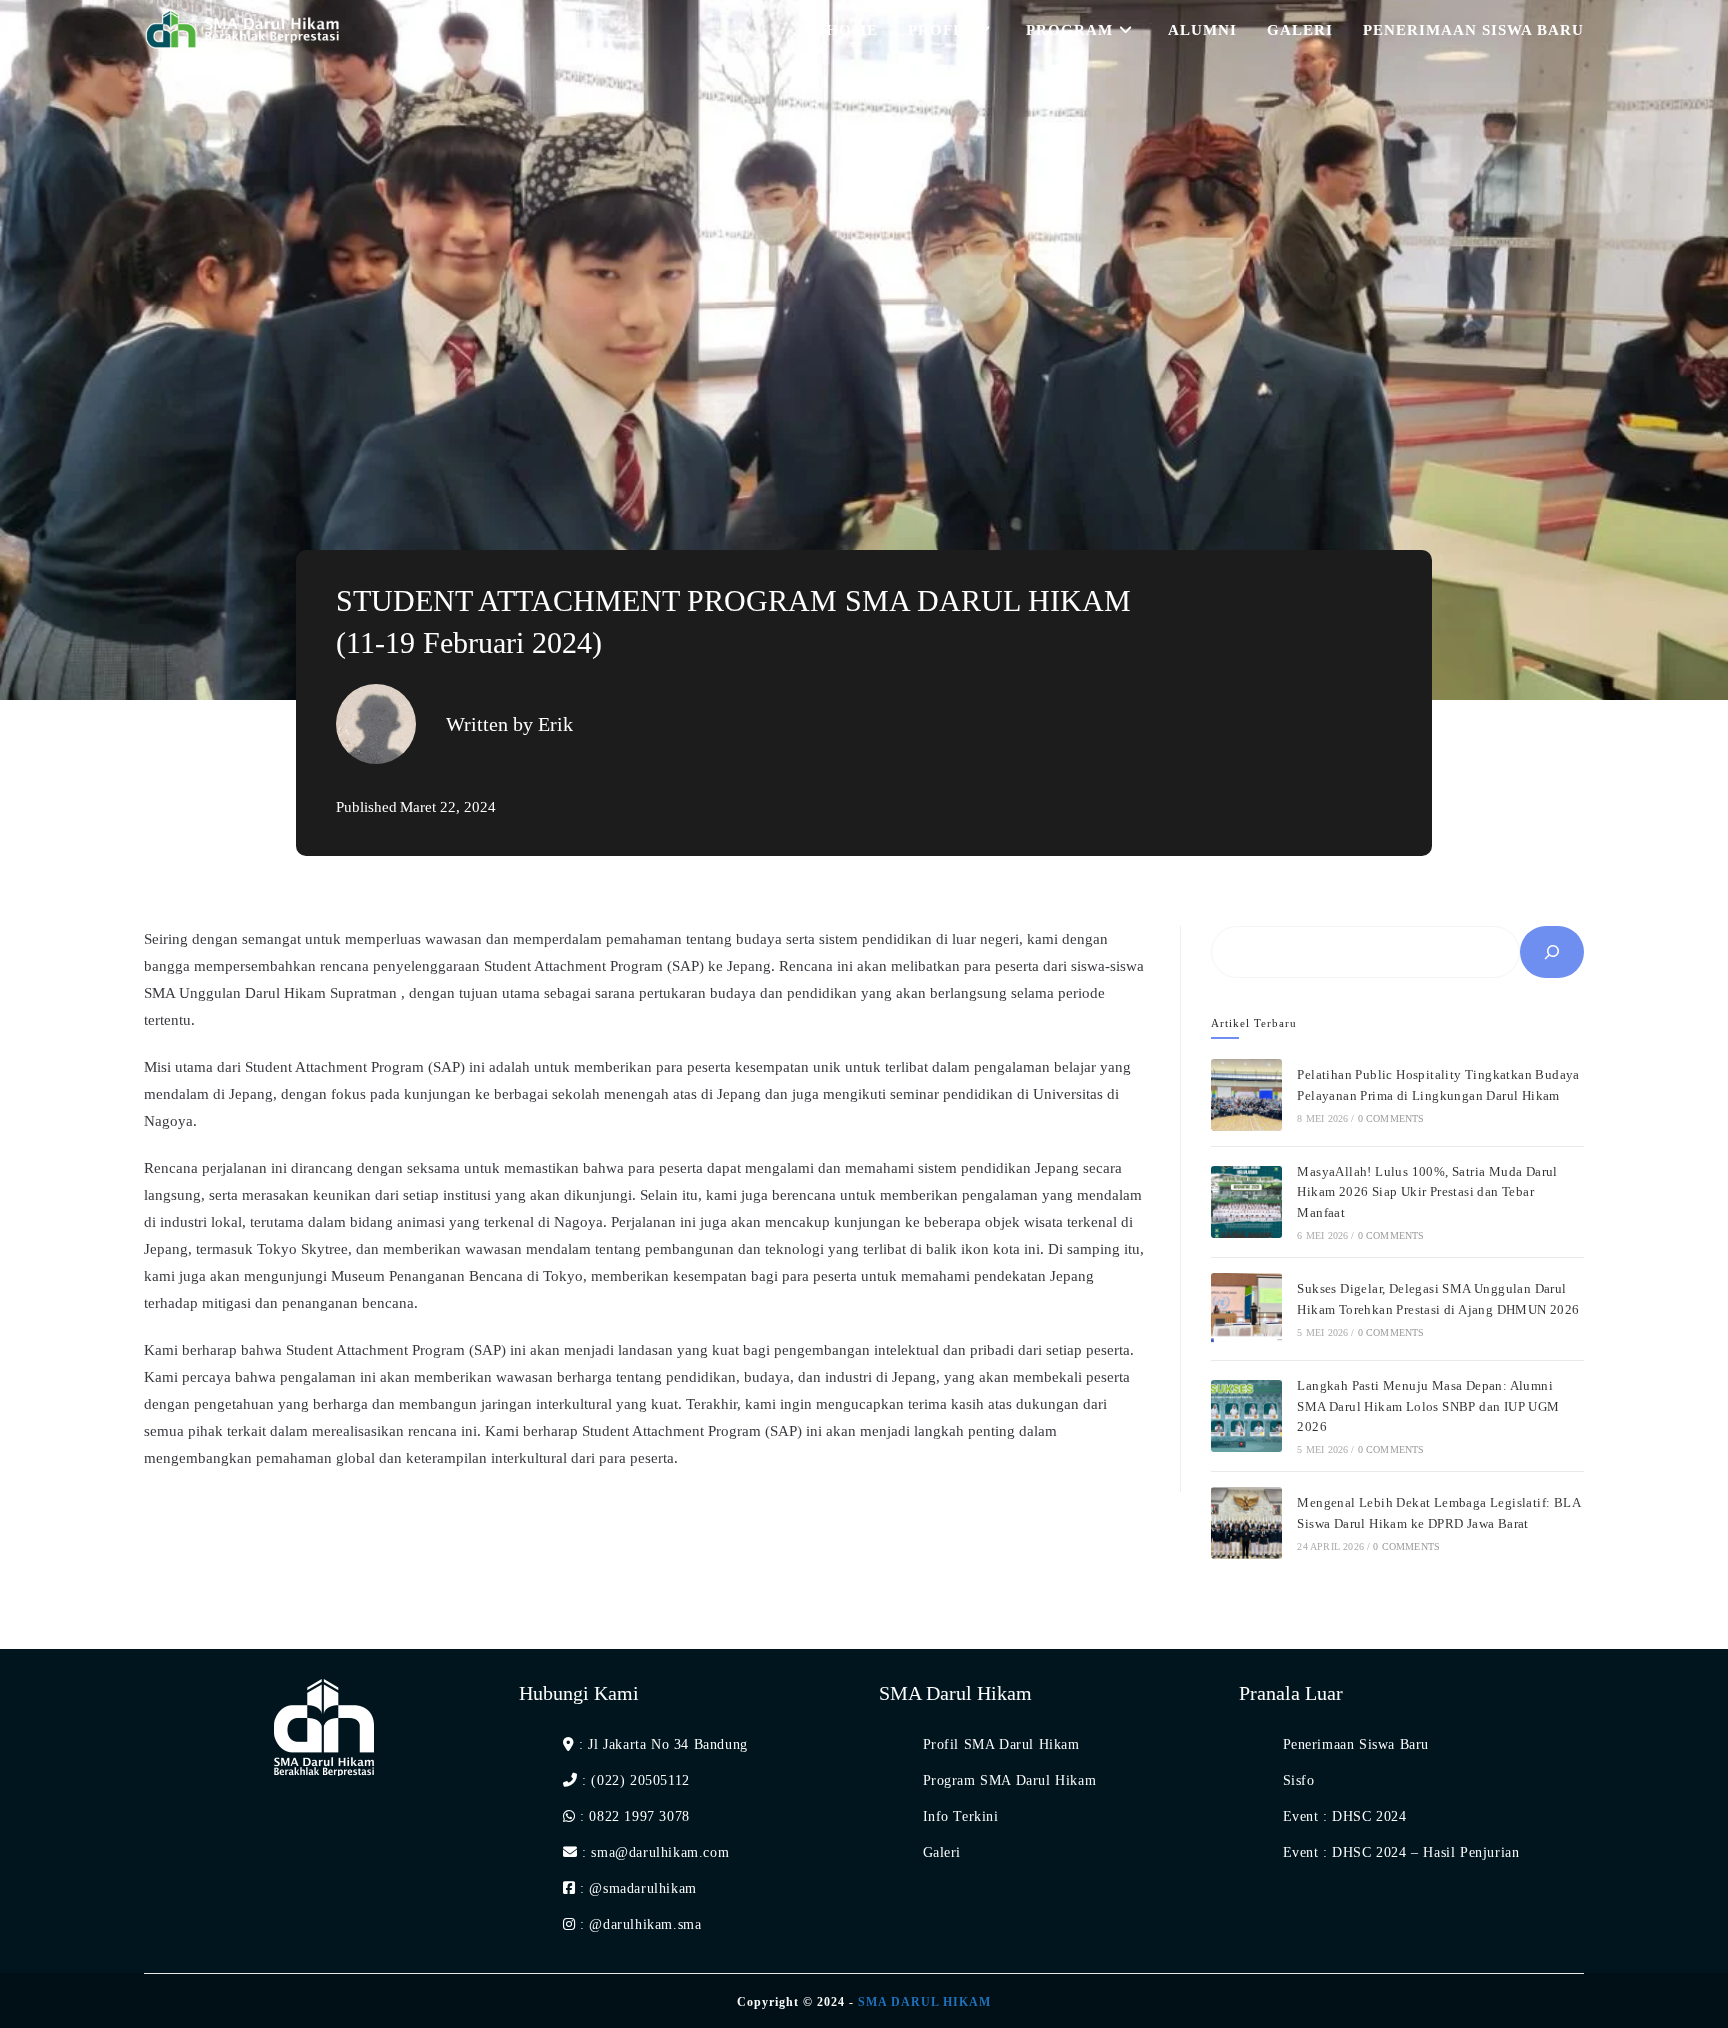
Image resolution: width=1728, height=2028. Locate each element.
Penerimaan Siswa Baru (1356, 1744)
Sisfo (1299, 1780)
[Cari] (1552, 952)
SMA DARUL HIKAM (924, 2002)
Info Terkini (961, 1816)
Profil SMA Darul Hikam (1001, 1744)
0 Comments (1391, 1118)
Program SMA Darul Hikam (1010, 1780)
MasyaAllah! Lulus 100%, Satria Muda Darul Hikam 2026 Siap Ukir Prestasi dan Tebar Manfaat (1427, 1192)
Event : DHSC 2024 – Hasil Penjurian (1401, 1852)
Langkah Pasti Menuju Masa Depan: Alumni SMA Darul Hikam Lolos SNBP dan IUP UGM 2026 (1428, 1406)
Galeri (942, 1852)
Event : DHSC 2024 (1345, 1816)
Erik (555, 724)
